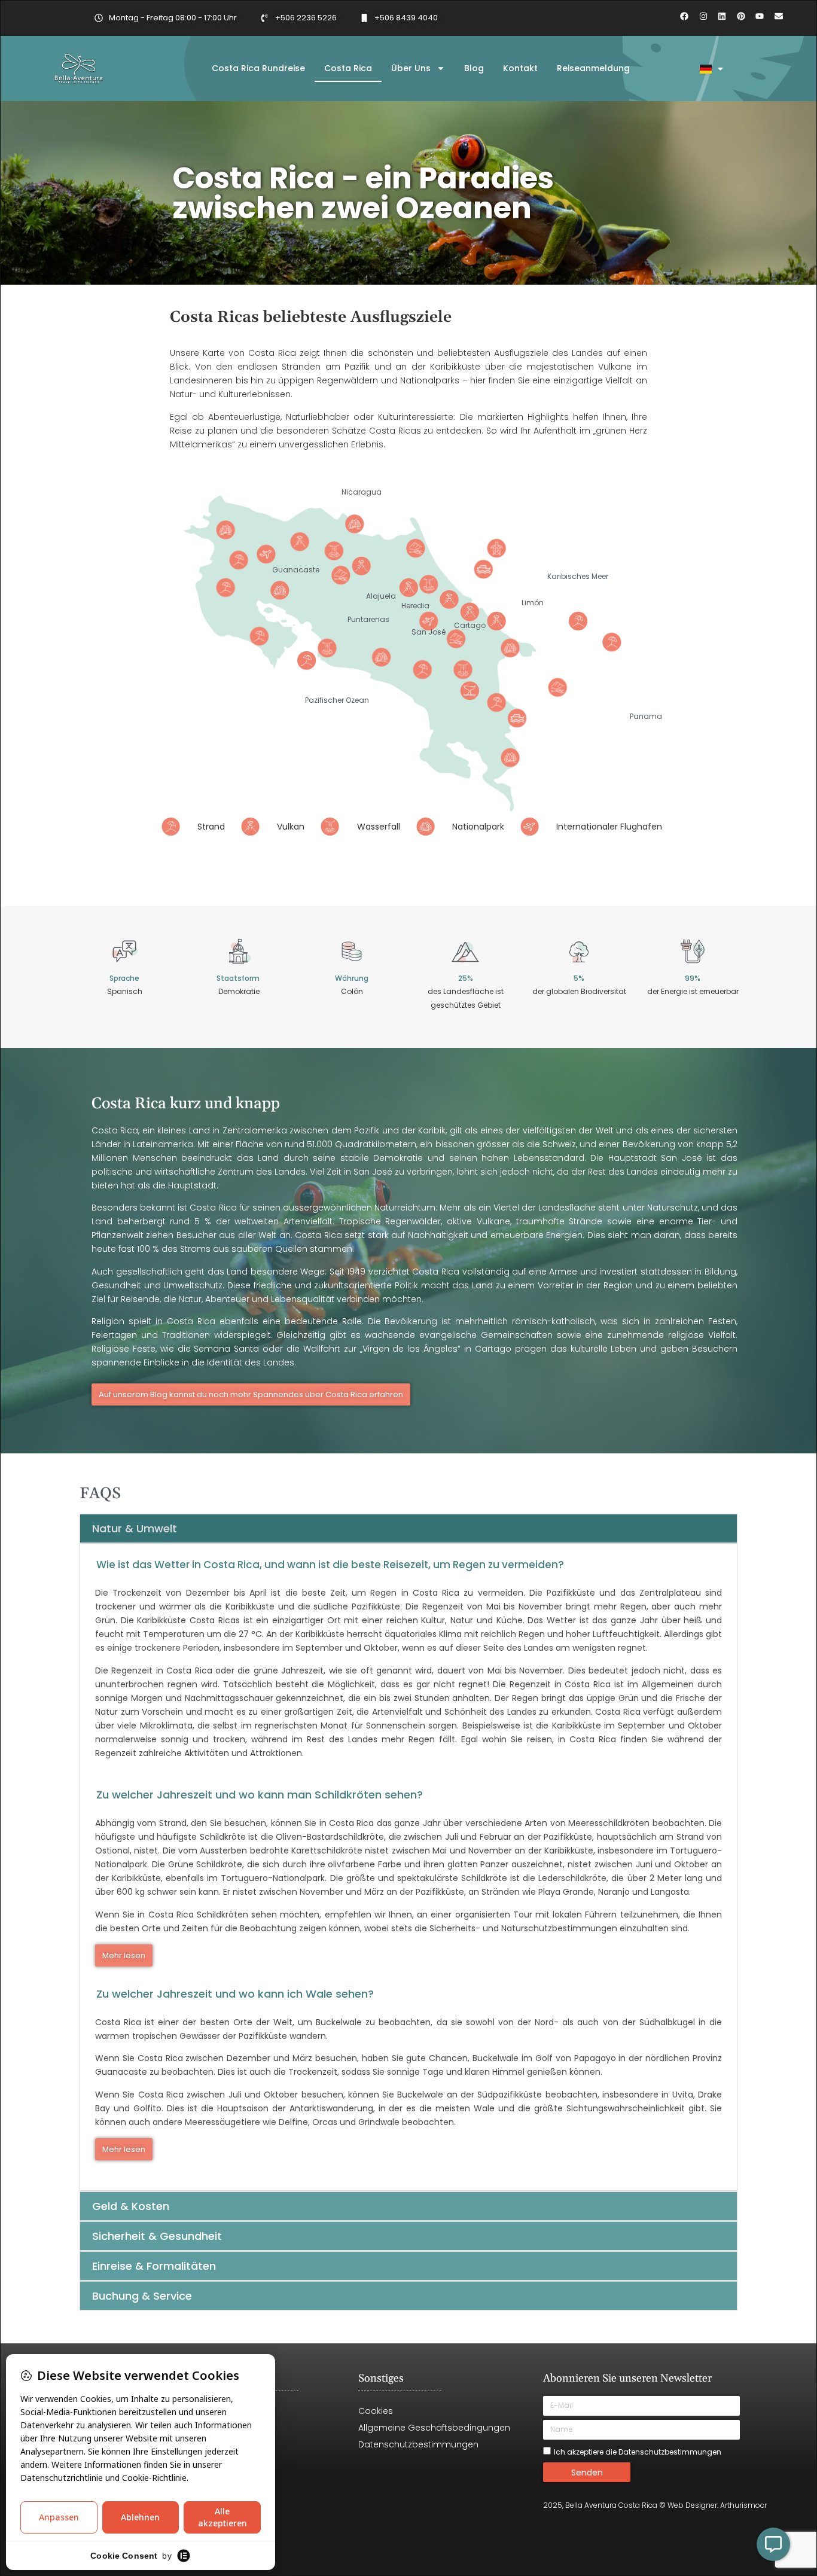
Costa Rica (348, 68)
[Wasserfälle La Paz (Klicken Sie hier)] (429, 585)
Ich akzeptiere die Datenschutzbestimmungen (638, 2452)
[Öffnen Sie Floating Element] (773, 2544)
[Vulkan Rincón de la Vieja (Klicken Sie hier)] (300, 542)
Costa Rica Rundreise (258, 68)
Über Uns (411, 68)
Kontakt (520, 68)
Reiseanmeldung (593, 68)
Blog (474, 68)
